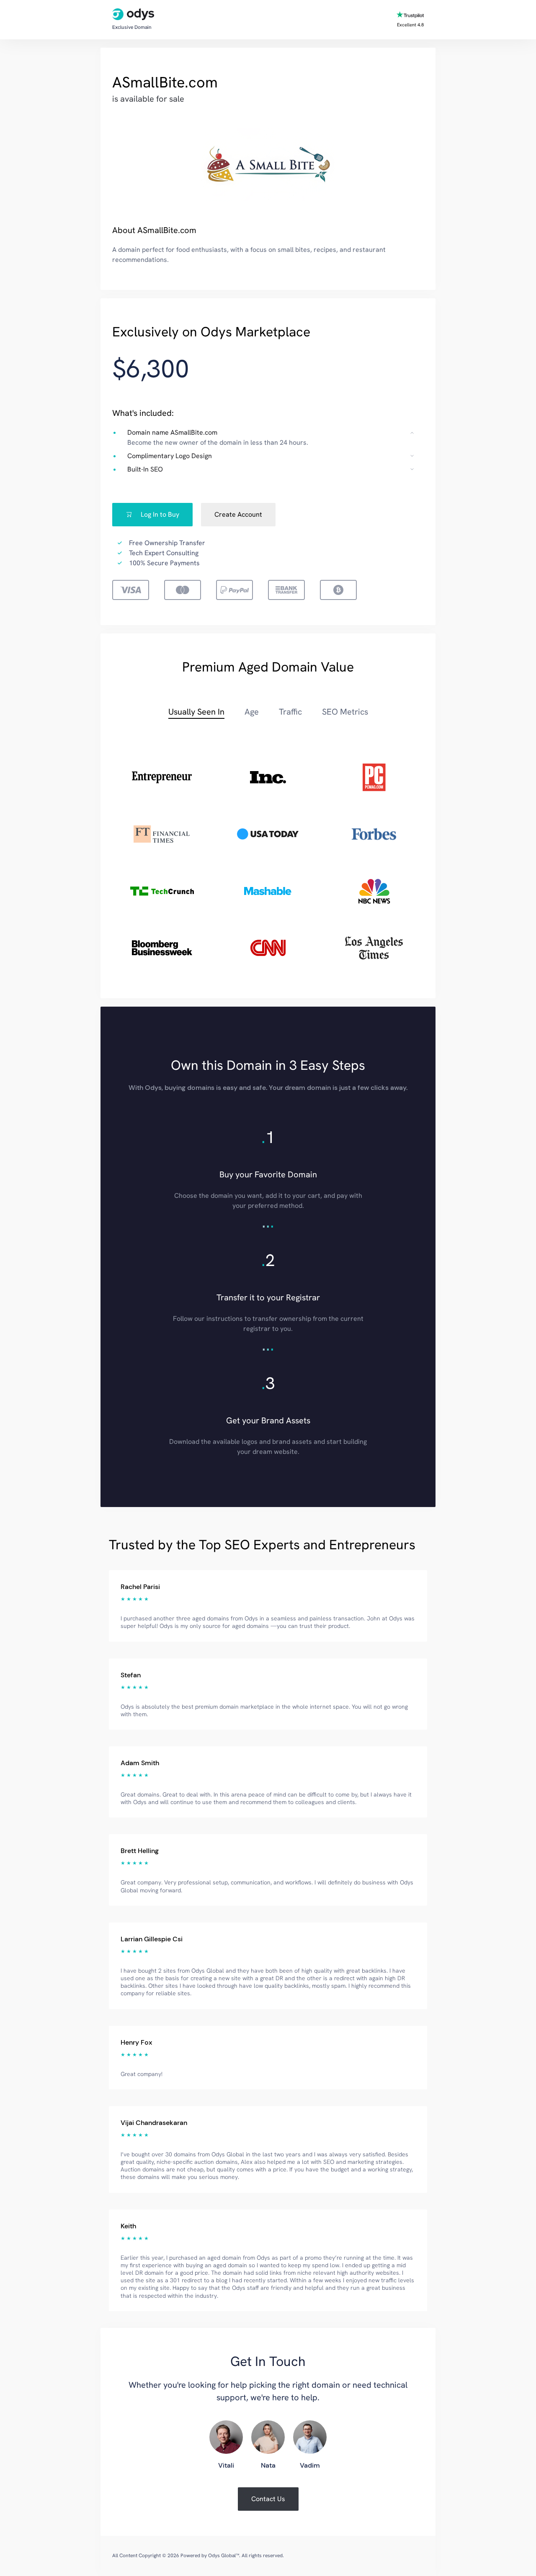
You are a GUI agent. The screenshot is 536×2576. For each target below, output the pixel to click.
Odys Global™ (224, 2555)
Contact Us (268, 2499)
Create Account (238, 514)
